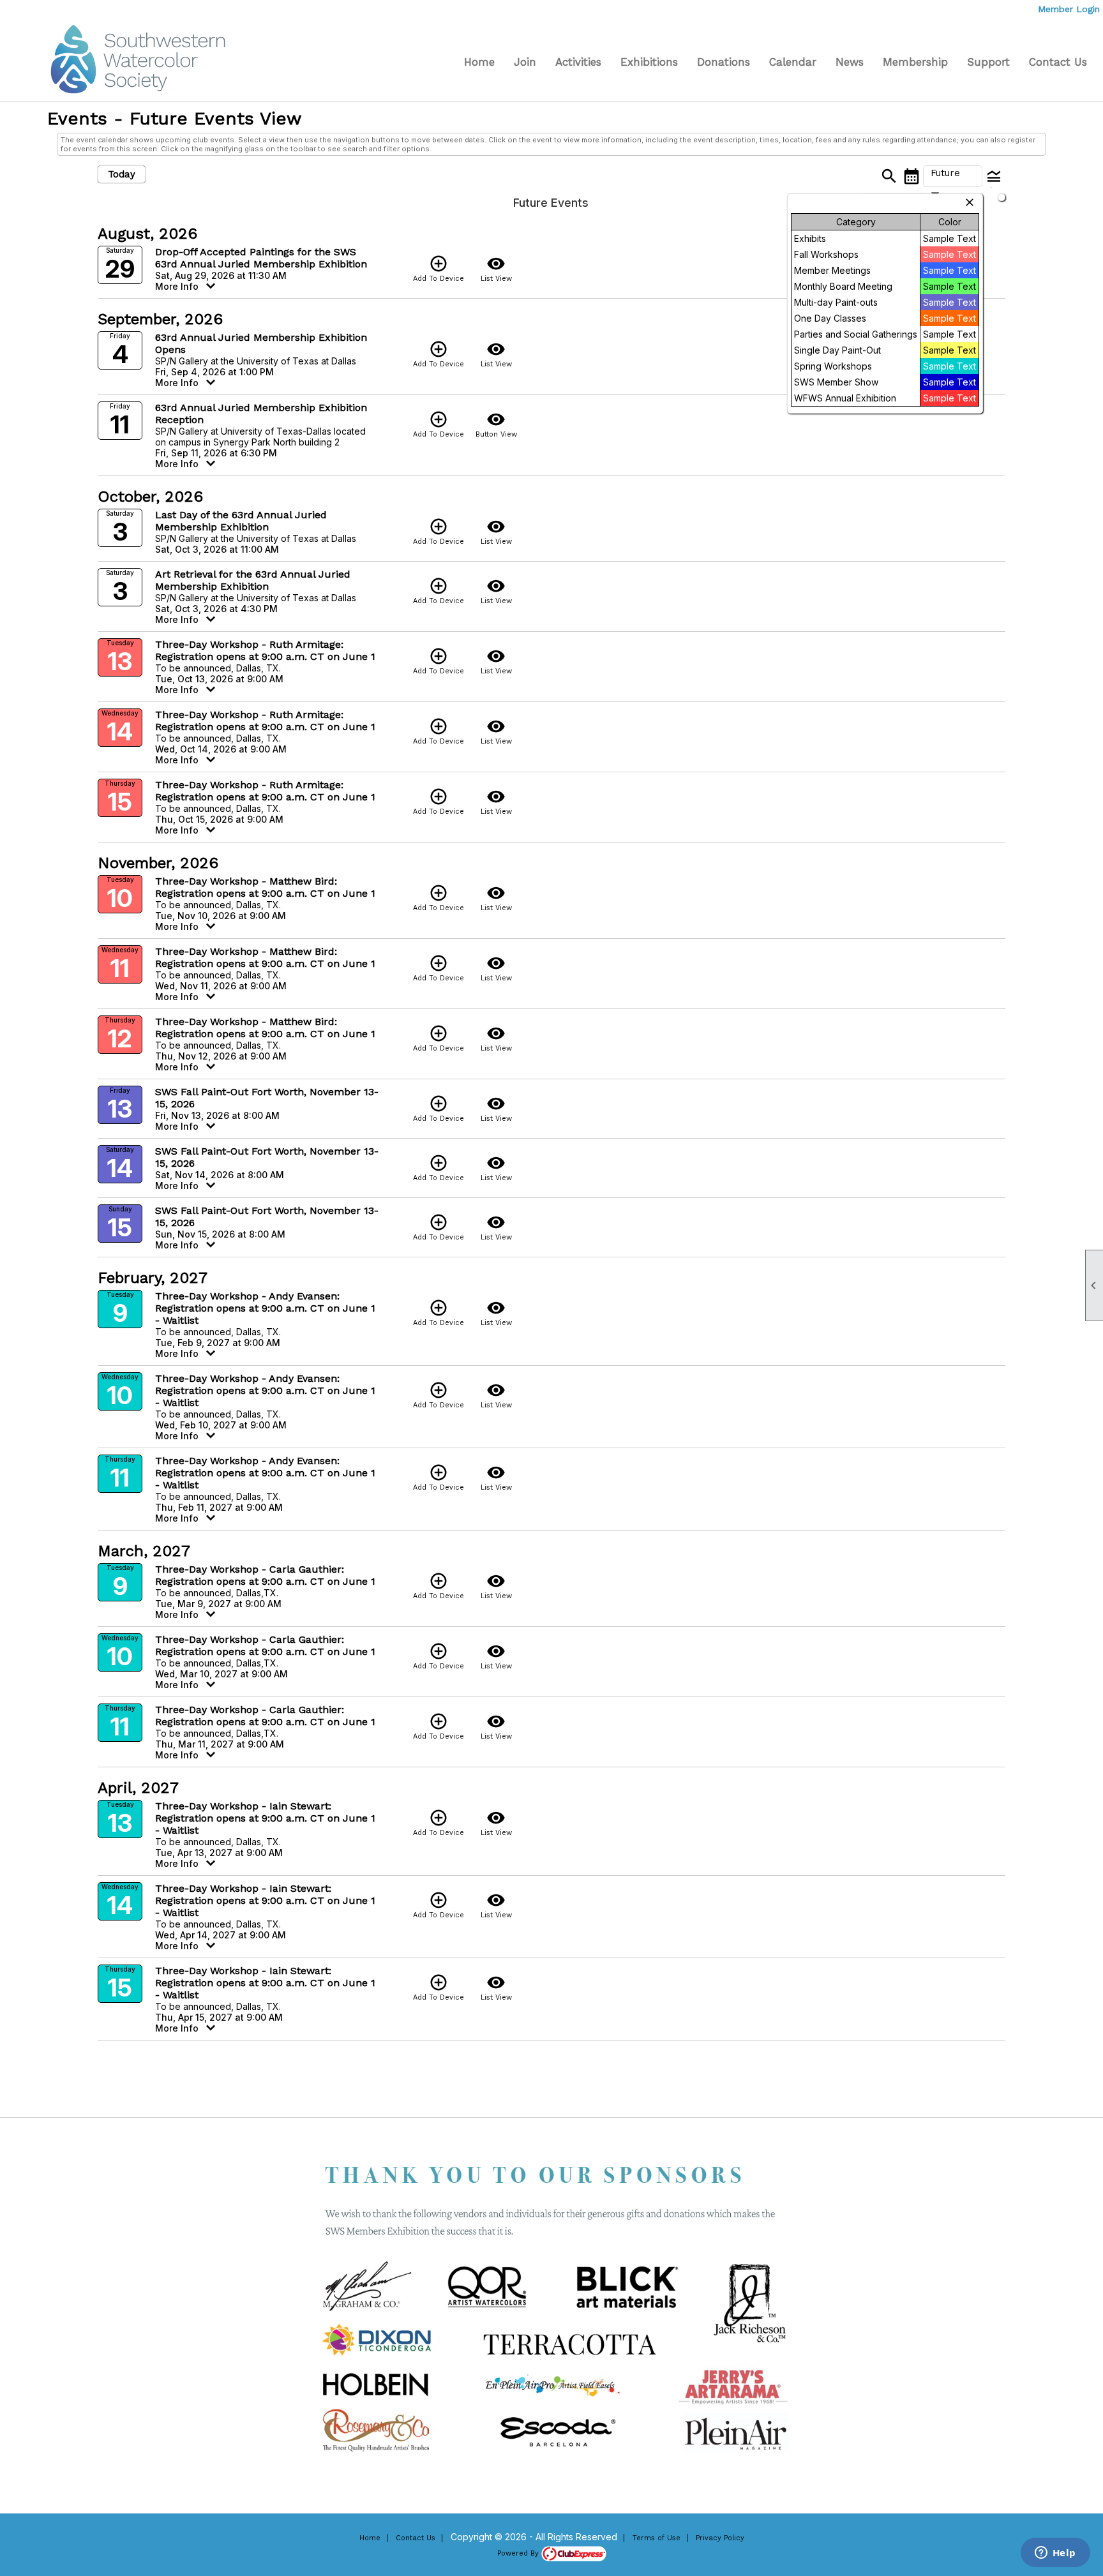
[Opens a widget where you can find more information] (1055, 2554)
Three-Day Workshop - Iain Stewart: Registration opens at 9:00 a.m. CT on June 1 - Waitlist (265, 1818)
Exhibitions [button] (649, 62)
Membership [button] (915, 62)
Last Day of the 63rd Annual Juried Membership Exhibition (241, 521)
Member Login (1069, 9)
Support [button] (988, 62)
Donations (724, 62)
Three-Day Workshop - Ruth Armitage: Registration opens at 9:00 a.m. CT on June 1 (265, 650)
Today (122, 174)
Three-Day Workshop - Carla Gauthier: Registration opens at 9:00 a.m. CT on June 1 (265, 1575)
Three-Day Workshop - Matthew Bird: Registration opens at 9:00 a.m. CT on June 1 (265, 887)
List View (496, 268)
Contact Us (1058, 62)
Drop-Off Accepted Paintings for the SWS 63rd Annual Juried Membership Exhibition (261, 258)
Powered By (519, 2553)
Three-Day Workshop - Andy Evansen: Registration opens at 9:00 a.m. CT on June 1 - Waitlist (265, 1308)
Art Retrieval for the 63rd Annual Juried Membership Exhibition (253, 580)
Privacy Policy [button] (720, 2538)
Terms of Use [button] (657, 2538)
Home (479, 62)
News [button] (850, 62)
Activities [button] (578, 62)
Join (525, 62)
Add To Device (439, 268)
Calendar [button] (793, 62)
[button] (953, 176)
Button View (496, 424)
